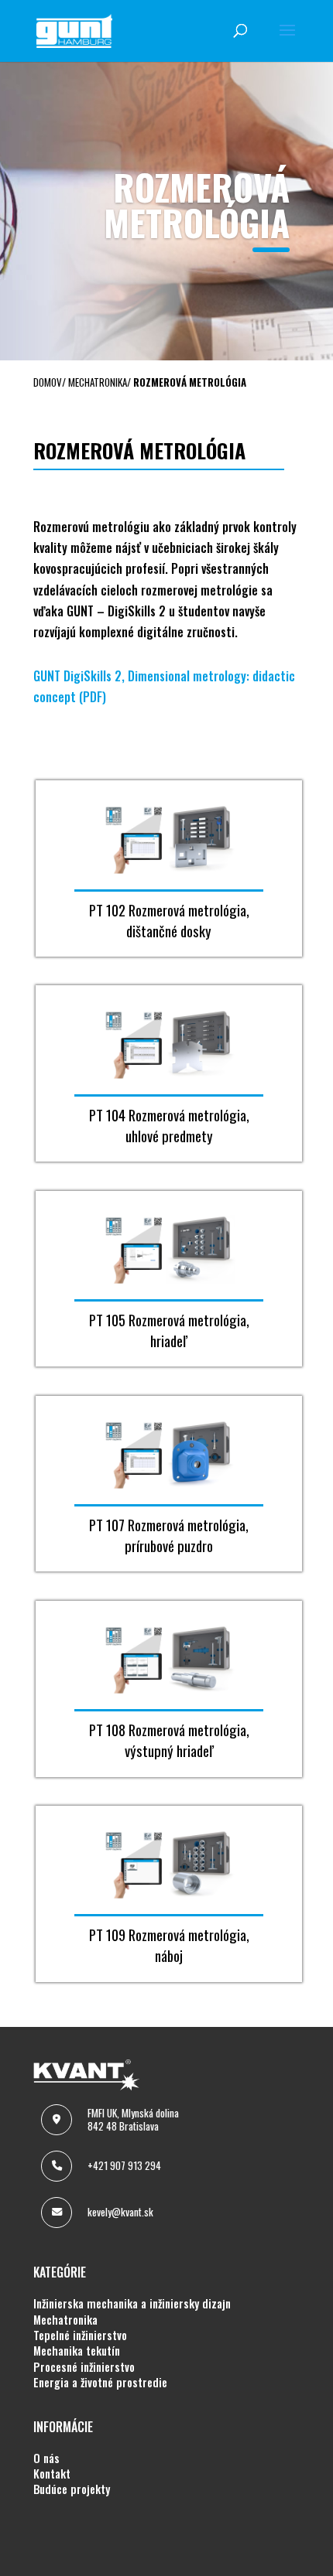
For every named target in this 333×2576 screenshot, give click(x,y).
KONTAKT (52, 2474)
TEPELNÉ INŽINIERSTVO (80, 2335)
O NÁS (46, 2458)
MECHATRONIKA (65, 2320)
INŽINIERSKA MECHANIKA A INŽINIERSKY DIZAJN (132, 2304)
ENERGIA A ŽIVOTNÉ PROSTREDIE (100, 2383)
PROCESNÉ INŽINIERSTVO (84, 2367)
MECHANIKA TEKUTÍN (77, 2351)
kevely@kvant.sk (120, 2212)
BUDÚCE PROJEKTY (72, 2489)
